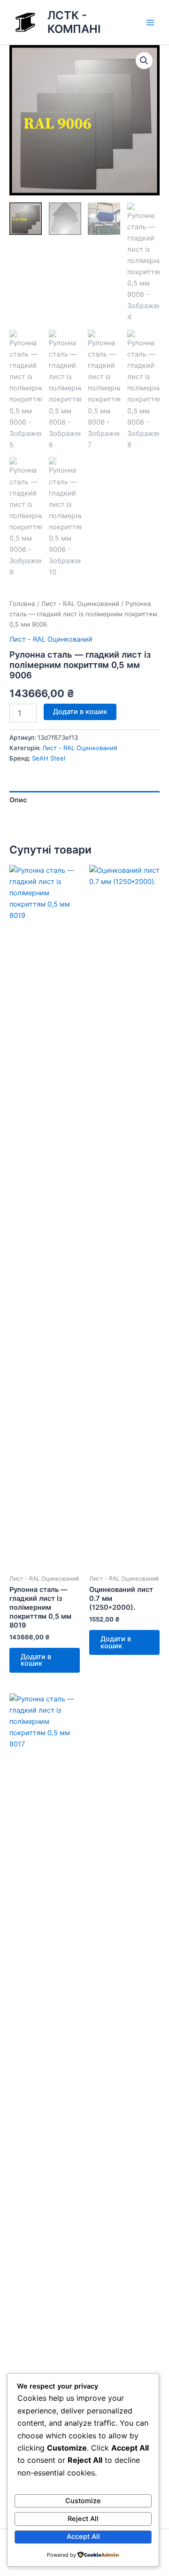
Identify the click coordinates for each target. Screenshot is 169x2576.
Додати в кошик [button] (36, 1660)
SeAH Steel (49, 758)
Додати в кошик (80, 712)
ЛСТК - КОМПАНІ (74, 22)
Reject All (83, 2519)
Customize (83, 2501)
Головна (22, 604)
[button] (144, 61)
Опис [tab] (18, 800)
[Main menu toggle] (150, 22)
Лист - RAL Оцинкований (80, 604)
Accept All (83, 2537)
